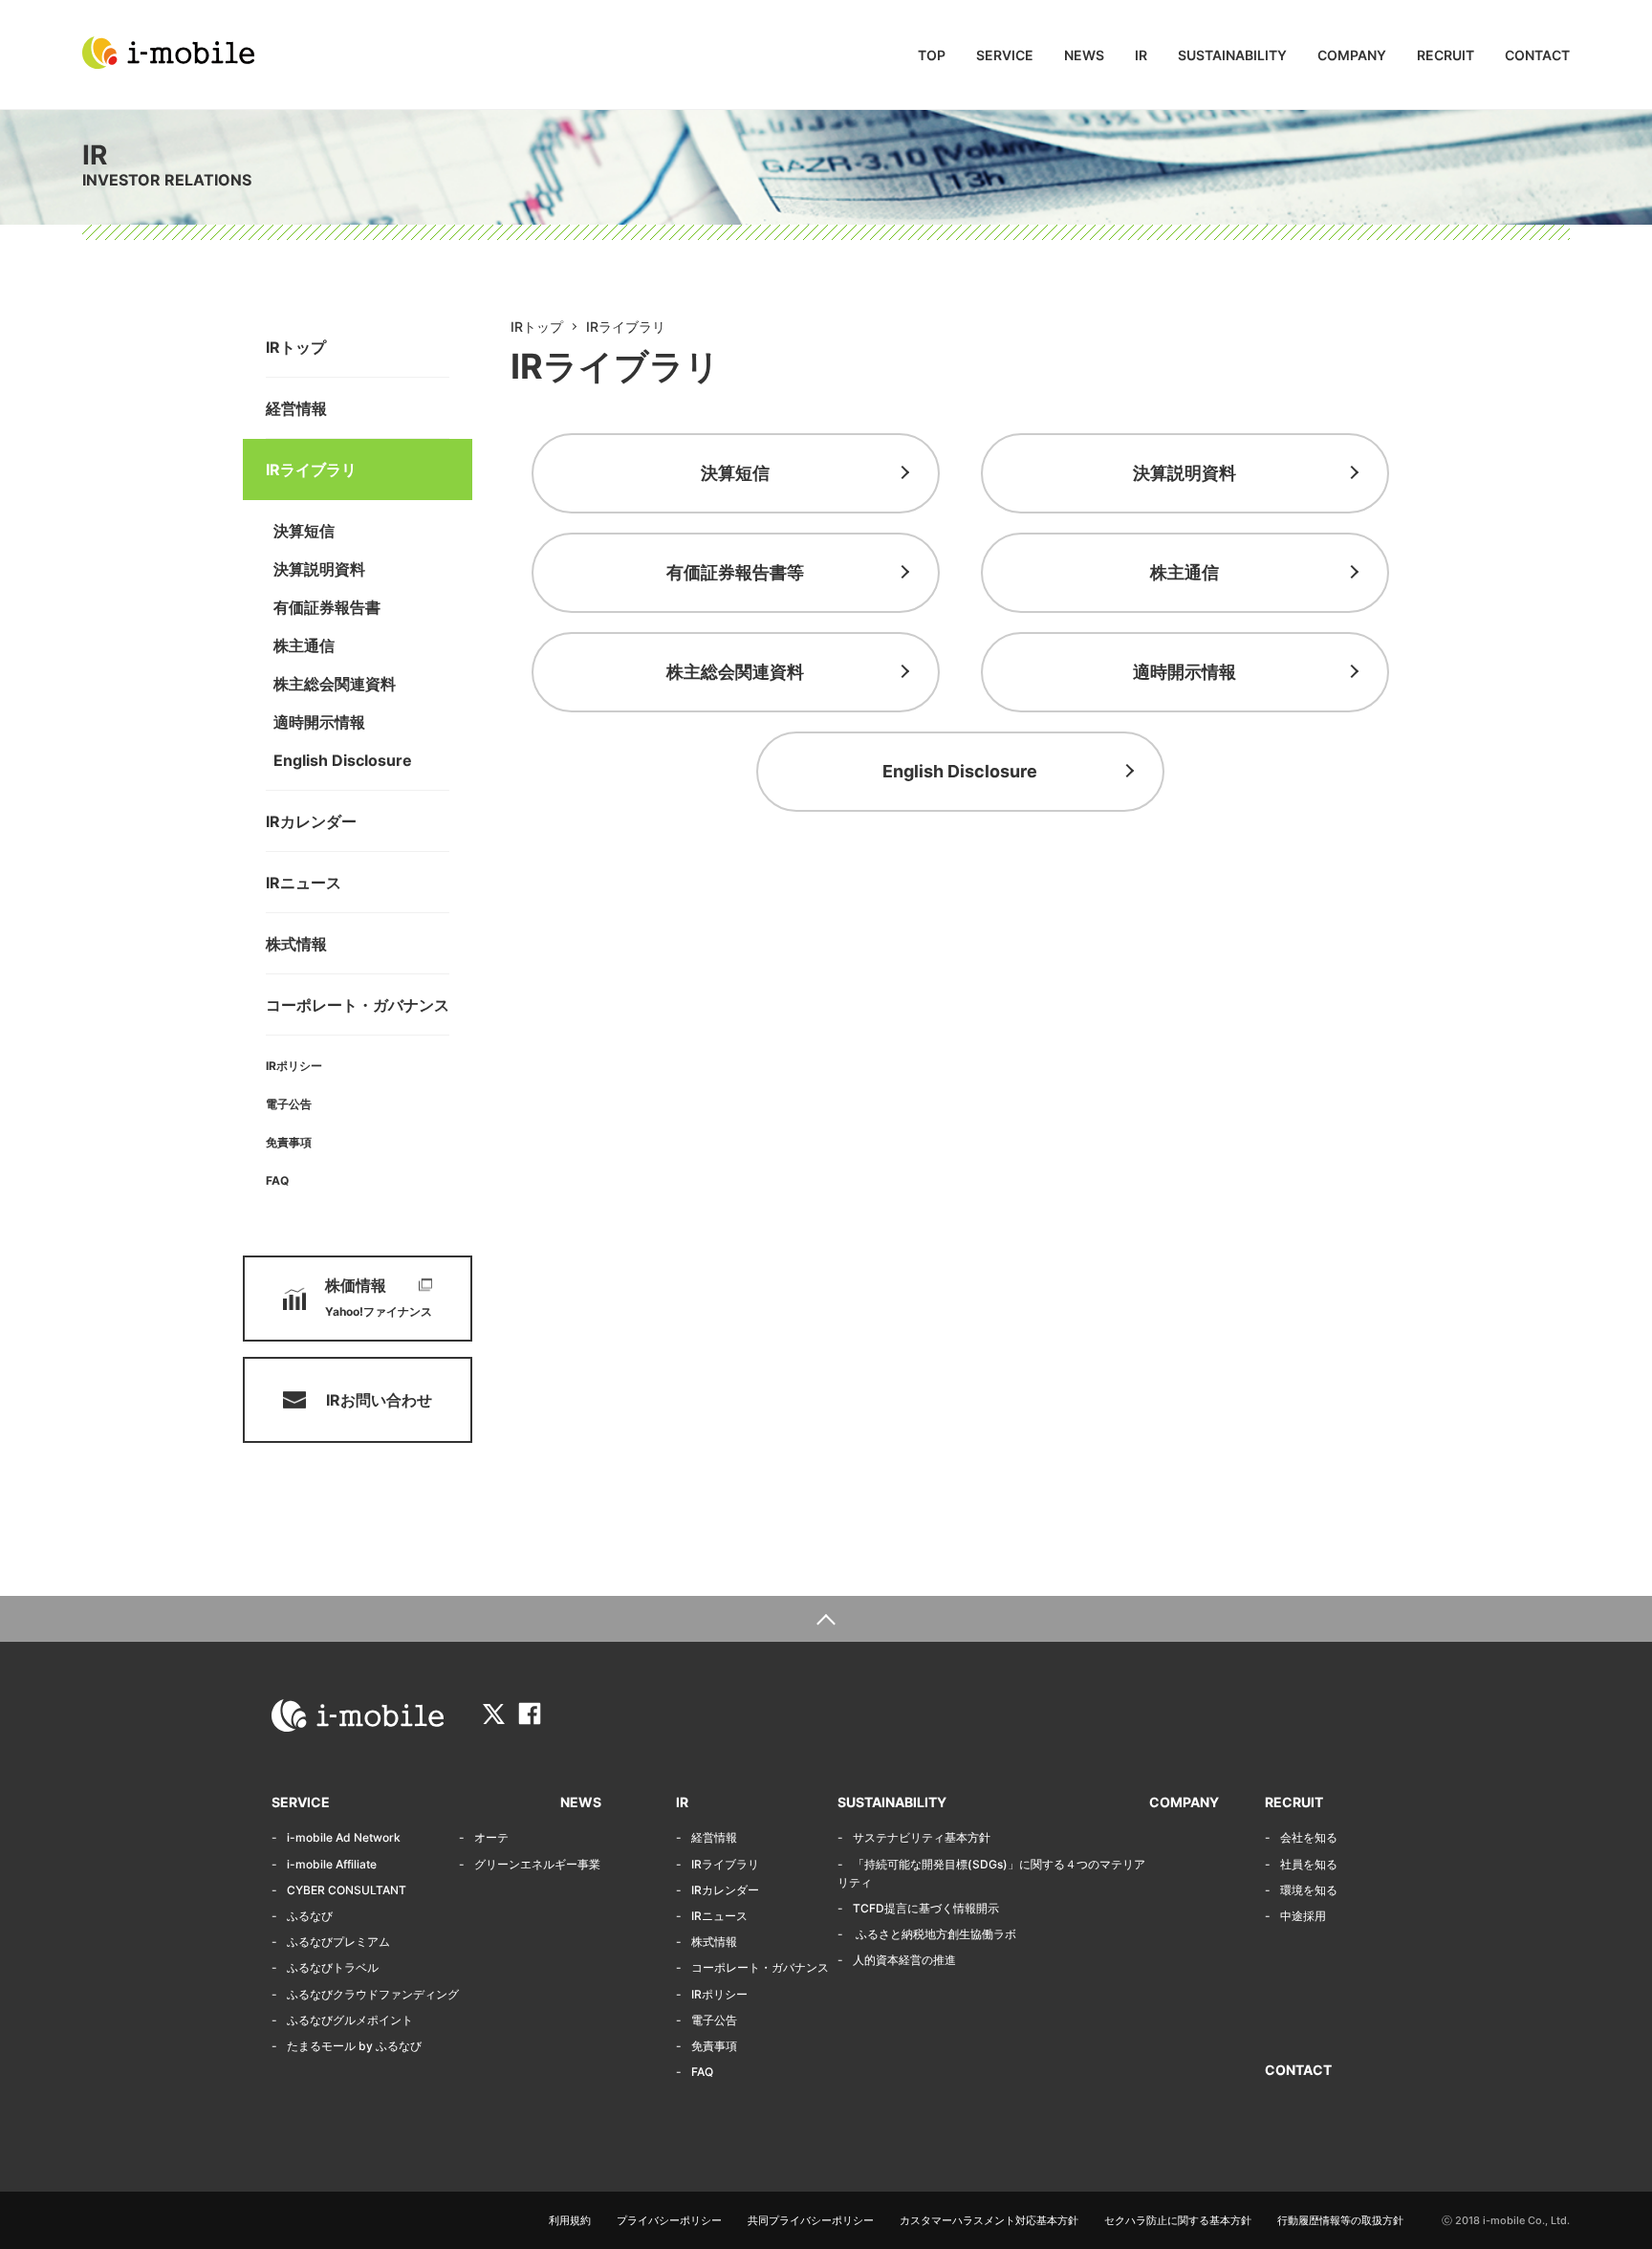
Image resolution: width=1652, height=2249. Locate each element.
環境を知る (1309, 1890)
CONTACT (1537, 55)
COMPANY (1352, 55)
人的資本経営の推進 (904, 1960)
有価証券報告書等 (735, 572)
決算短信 (304, 531)
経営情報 (296, 408)
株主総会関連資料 (335, 684)
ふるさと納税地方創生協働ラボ (935, 1934)
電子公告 (289, 1104)
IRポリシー (294, 1066)
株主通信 (304, 645)
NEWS (1084, 55)
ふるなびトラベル (333, 1967)
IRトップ (296, 347)
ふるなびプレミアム (338, 1942)
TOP (932, 55)
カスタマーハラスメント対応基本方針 (989, 2220)
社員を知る (1309, 1864)
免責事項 (289, 1142)
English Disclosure (343, 760)
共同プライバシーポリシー (811, 2220)
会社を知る (1309, 1837)
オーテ (491, 1837)
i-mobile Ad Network (344, 1837)
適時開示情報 (319, 722)
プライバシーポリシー (669, 2220)
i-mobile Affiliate (332, 1864)
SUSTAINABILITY (1232, 55)
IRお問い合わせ (379, 1400)
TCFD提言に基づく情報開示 (926, 1908)
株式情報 (296, 944)
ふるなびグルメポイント (350, 2020)
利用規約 (570, 2220)
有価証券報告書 (327, 607)
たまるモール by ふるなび (354, 2046)
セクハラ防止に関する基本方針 (1178, 2220)
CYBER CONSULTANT (347, 1890)
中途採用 (1303, 1916)
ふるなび (310, 1916)
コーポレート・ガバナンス (358, 1005)
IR (1141, 55)
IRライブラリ (311, 469)
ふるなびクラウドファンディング (373, 1994)
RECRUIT (1445, 55)
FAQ (277, 1180)
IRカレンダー (311, 821)
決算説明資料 (319, 569)
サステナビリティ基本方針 (922, 1837)
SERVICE (1005, 55)
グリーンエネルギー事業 (537, 1864)
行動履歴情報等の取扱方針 (1340, 2220)
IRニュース (304, 883)
